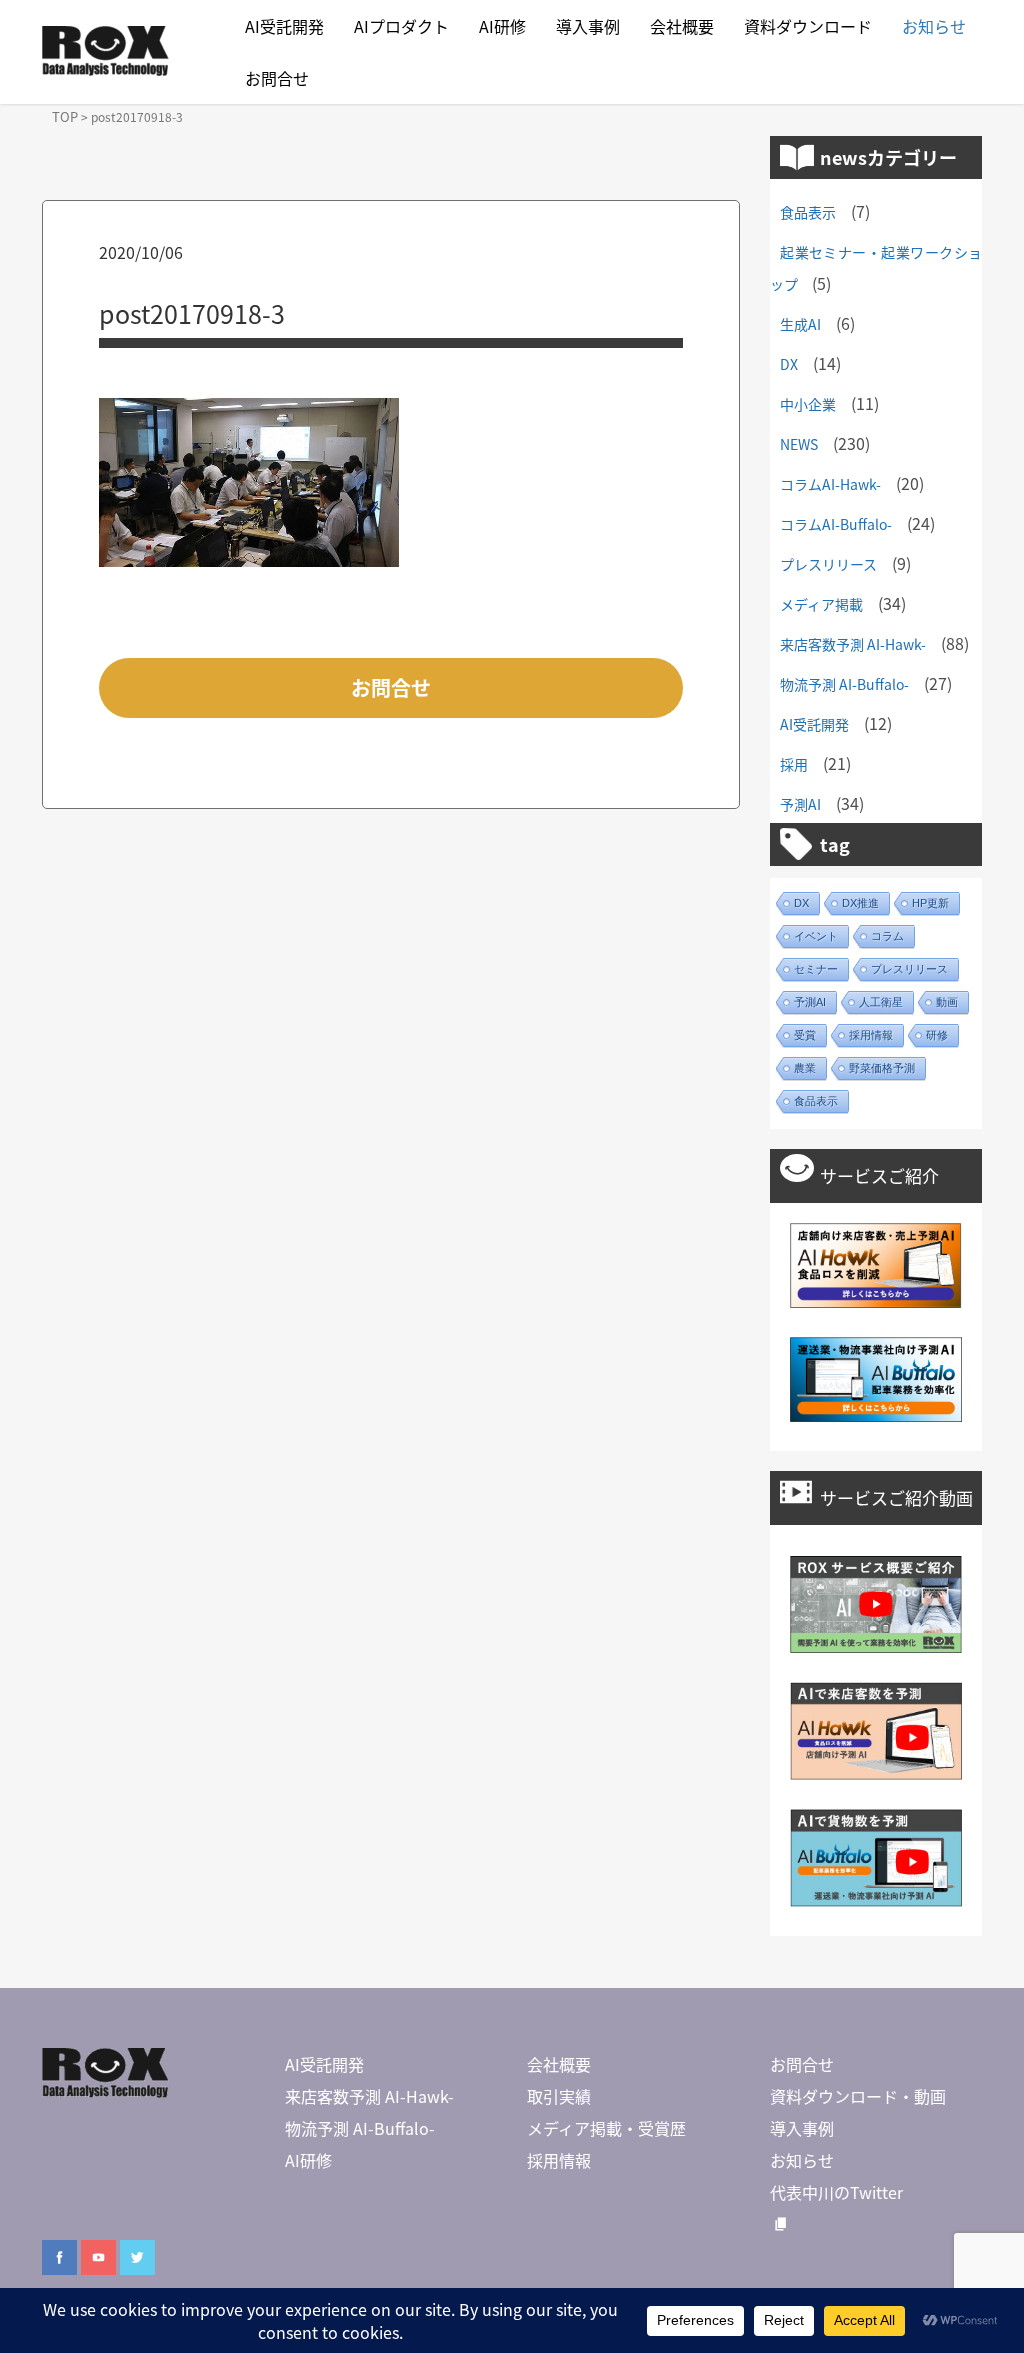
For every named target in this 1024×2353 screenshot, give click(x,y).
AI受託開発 (284, 26)
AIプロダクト (401, 26)
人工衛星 (881, 1002)
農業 (805, 1068)
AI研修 (502, 26)
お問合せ (277, 78)
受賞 (805, 1035)
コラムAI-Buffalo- (836, 524)
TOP (65, 116)
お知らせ (934, 26)
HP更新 (930, 903)
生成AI (800, 324)
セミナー (816, 969)
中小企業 (808, 404)
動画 (947, 1002)
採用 (794, 764)
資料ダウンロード (808, 26)
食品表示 (808, 212)
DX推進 (860, 903)
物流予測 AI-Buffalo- (844, 684)
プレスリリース (828, 564)
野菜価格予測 (882, 1068)
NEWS (799, 444)
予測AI (800, 804)
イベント (816, 936)
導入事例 (588, 26)
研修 (937, 1035)
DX (789, 364)
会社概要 (682, 26)
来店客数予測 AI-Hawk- (853, 644)
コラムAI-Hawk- (830, 484)
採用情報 (871, 1035)
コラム (887, 936)
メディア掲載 (821, 604)
